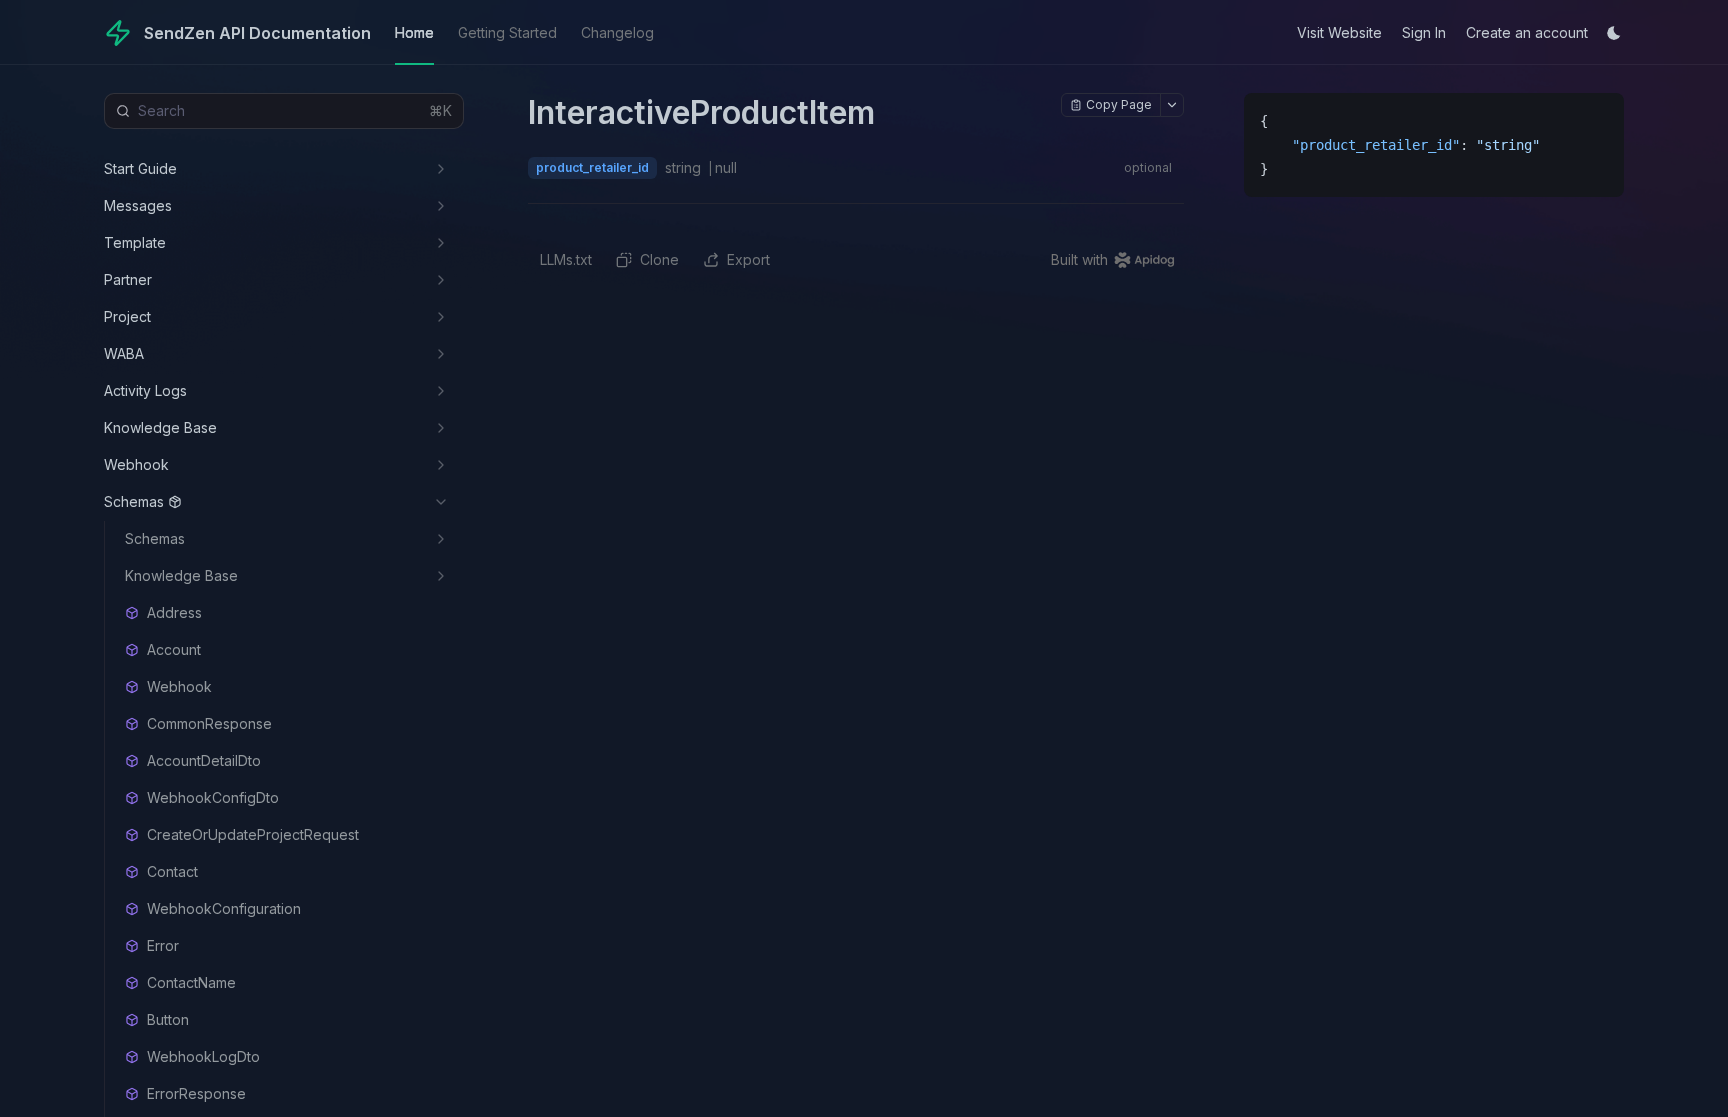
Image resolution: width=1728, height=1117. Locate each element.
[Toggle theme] (1614, 33)
